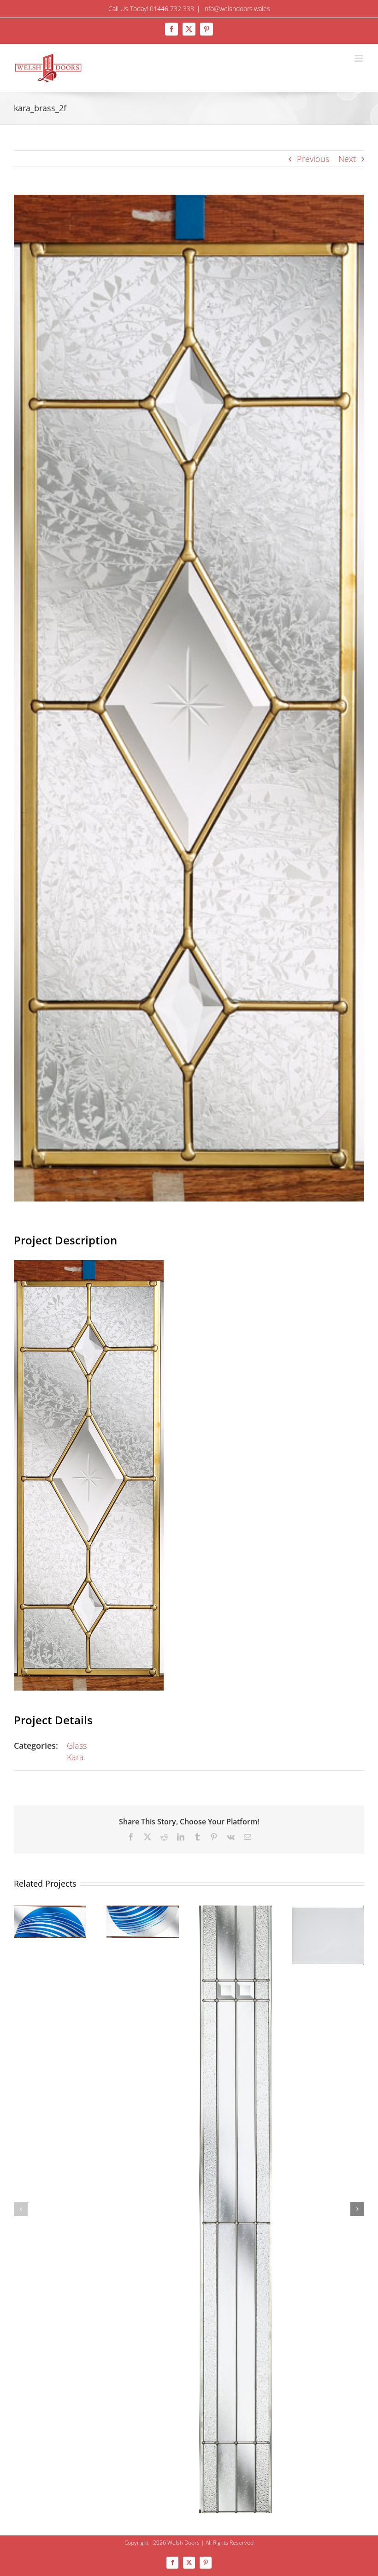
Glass (77, 1745)
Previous (313, 159)
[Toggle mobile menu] (359, 58)
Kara (75, 1757)
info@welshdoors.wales (237, 9)
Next (347, 159)
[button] (21, 2209)
